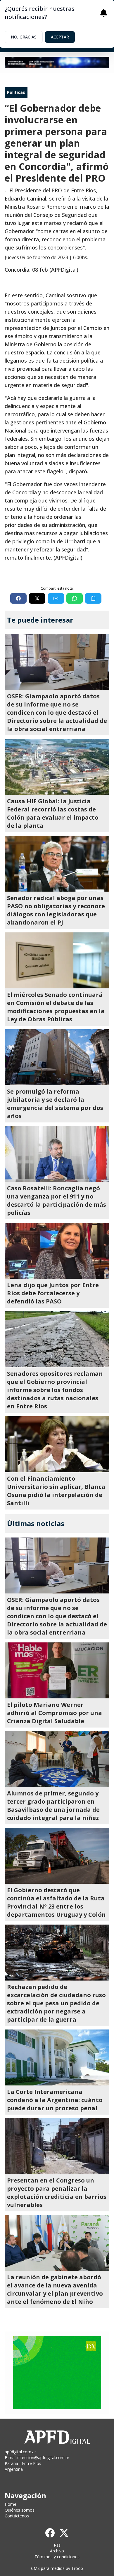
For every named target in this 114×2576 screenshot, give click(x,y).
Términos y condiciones (57, 2557)
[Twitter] (64, 2533)
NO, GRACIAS (24, 37)
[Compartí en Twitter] (37, 598)
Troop (77, 2568)
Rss (57, 2545)
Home (11, 2504)
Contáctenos (17, 2516)
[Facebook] (50, 2533)
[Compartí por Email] (56, 598)
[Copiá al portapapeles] (93, 598)
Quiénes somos (20, 2510)
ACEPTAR (60, 37)
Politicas (16, 92)
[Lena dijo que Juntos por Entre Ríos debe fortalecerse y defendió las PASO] (57, 1251)
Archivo (57, 2551)
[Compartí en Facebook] (18, 598)
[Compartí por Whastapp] (75, 598)
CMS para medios (48, 2568)
